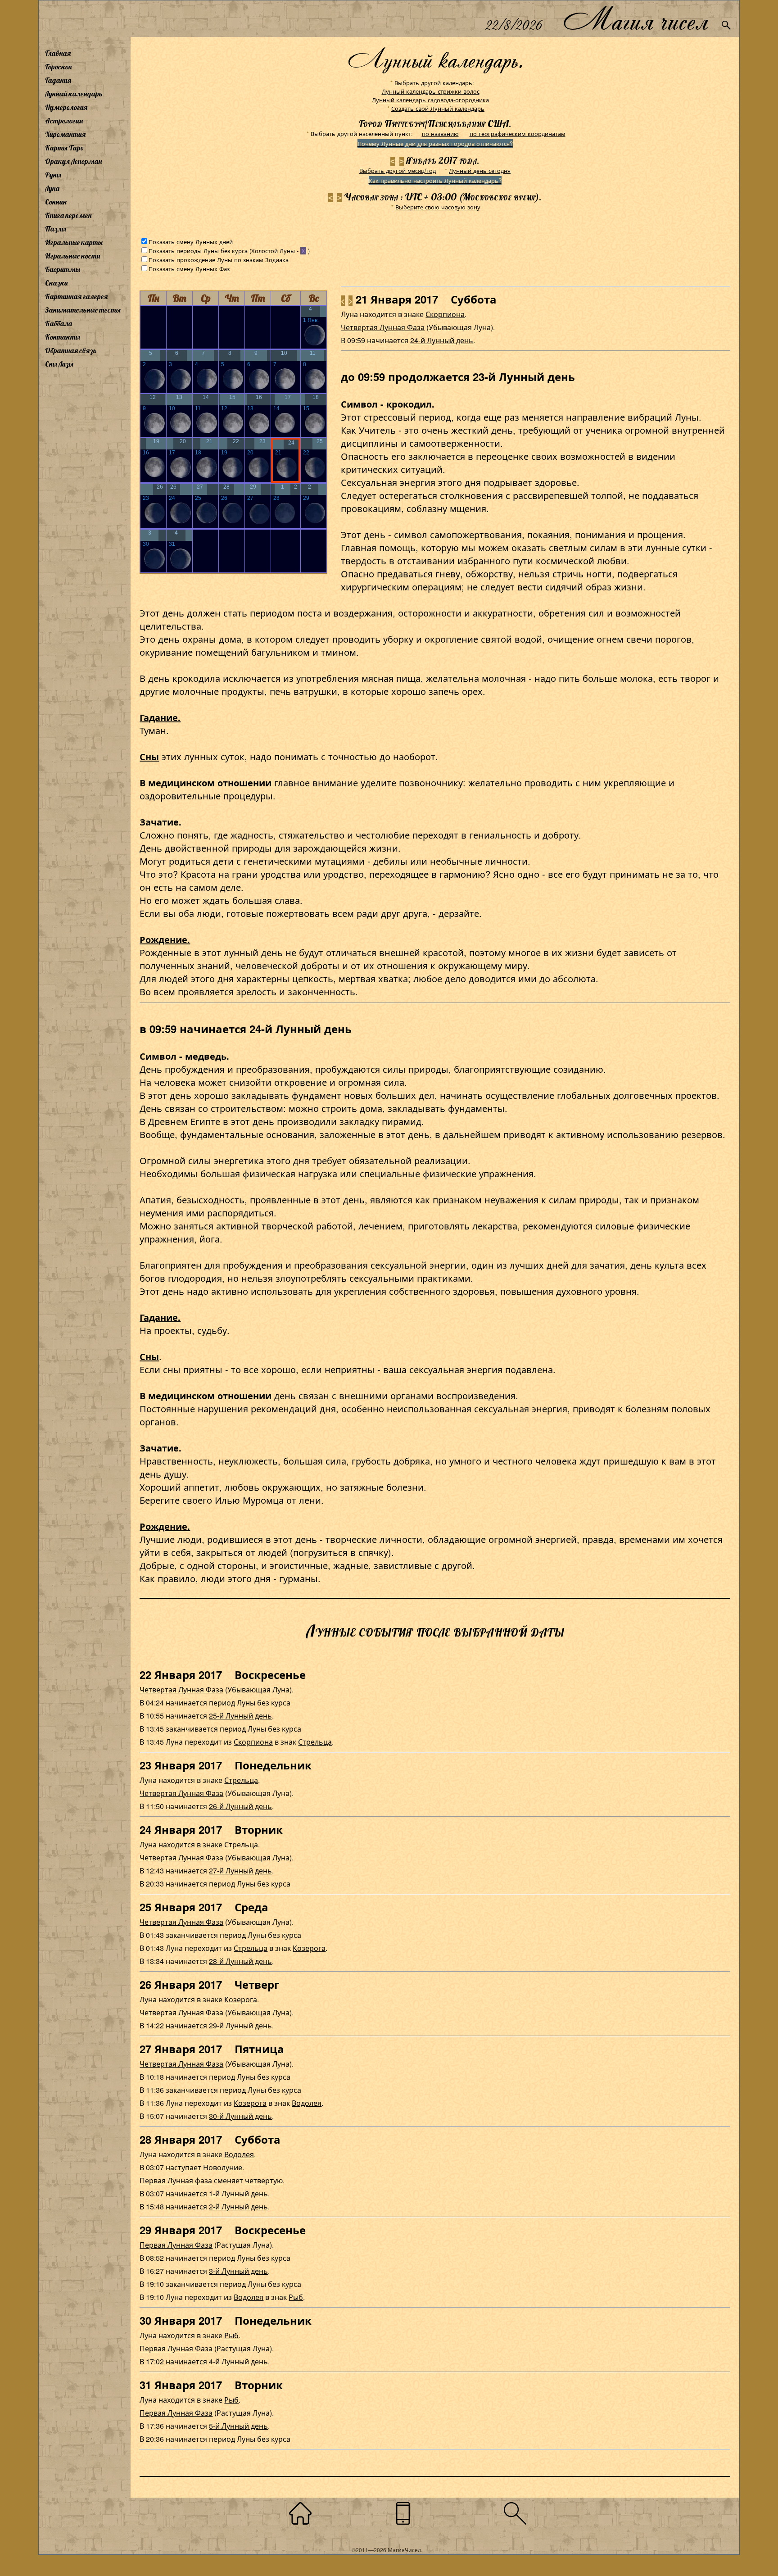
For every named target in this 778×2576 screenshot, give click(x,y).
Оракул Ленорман (73, 161)
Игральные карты (74, 242)
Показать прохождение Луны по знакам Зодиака (219, 260)
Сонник (56, 202)
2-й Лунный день (238, 2206)
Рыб (296, 2297)
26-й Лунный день (240, 1806)
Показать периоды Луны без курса (198, 251)
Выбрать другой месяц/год (398, 170)
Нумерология (66, 107)
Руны (53, 175)
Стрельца (315, 1742)
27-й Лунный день (240, 1871)
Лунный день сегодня (480, 170)
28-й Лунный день (240, 1961)
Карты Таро (64, 148)
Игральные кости (72, 256)
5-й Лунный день (238, 2426)
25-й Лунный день (240, 1716)
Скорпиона (445, 314)
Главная (58, 53)
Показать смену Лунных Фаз (189, 269)
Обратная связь (71, 350)
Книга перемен (68, 215)
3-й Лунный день (238, 2271)
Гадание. (160, 717)
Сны (149, 756)
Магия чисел (635, 19)
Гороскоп (59, 67)
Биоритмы (63, 269)
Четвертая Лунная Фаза (383, 327)
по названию (440, 134)
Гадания (58, 80)
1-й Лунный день (238, 2193)
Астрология (64, 121)
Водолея (307, 2103)
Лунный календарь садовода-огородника (430, 100)
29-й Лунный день (240, 2025)
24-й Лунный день (442, 340)
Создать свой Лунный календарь (438, 108)
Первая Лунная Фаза (176, 2245)
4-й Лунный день (238, 2361)
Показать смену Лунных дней (191, 242)
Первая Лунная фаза (176, 2180)
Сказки (56, 283)
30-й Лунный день (240, 2116)
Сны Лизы (59, 364)
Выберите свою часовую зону (438, 207)
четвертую (264, 2180)
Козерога (309, 1948)
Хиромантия (65, 134)
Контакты (63, 337)
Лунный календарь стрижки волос (431, 91)
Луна (52, 188)
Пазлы (56, 229)
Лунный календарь (74, 94)
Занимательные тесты (83, 310)
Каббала (59, 323)
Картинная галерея (76, 296)
